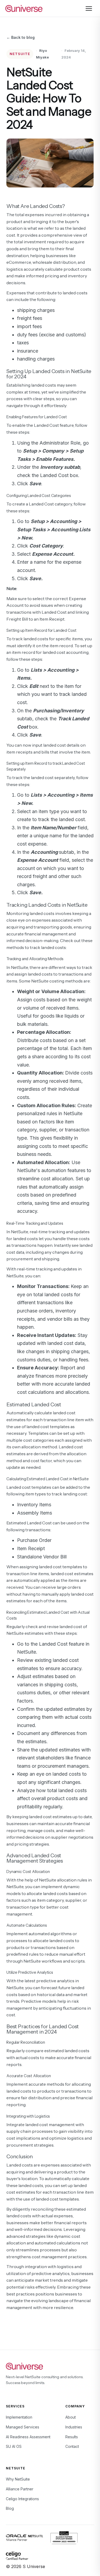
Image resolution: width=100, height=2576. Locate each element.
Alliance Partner (20, 2489)
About (71, 2417)
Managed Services (23, 2427)
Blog (10, 2508)
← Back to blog (21, 37)
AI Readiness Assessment (28, 2437)
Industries (74, 2427)
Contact (72, 2446)
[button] (89, 9)
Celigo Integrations (22, 2499)
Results (72, 2437)
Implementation (19, 2417)
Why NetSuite (18, 2479)
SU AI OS (14, 2446)
